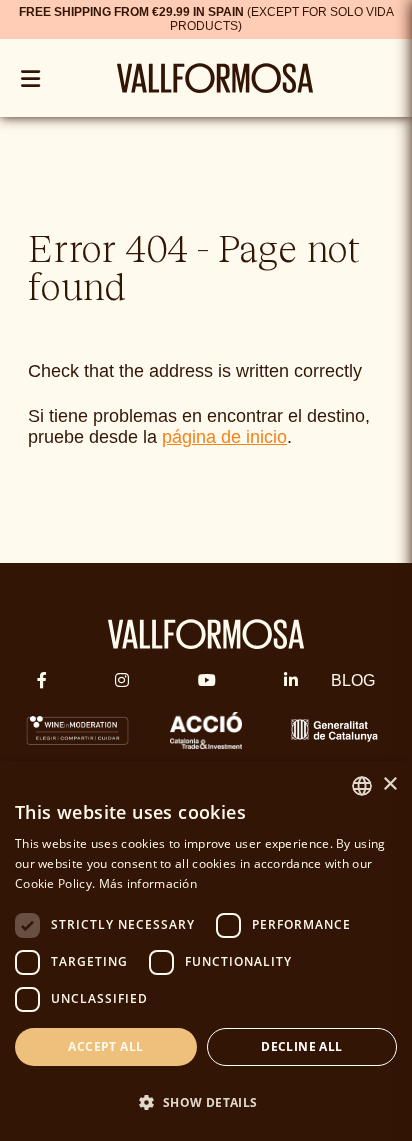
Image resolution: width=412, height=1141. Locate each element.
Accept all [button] (105, 1046)
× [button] (389, 784)
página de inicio (224, 437)
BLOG (353, 680)
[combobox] (362, 786)
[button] (206, 1102)
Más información (148, 883)
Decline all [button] (301, 1046)
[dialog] (206, 951)
